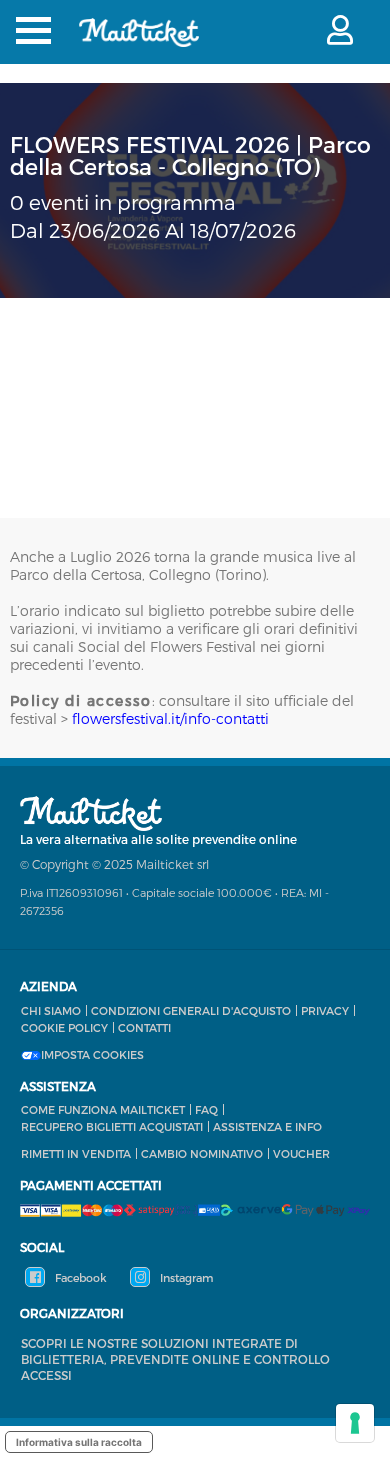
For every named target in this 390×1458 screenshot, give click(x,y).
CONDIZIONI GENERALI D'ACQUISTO (191, 1010)
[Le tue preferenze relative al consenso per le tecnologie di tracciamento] (355, 1423)
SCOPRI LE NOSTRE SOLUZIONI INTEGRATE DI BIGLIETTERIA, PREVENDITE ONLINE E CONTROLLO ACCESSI (175, 1359)
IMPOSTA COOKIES (92, 1055)
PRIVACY (325, 1010)
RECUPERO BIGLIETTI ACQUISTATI (112, 1126)
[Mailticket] (139, 45)
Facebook (79, 1277)
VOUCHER (301, 1153)
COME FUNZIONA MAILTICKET (103, 1109)
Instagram (185, 1277)
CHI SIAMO (51, 1010)
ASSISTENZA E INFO (267, 1126)
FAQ (206, 1109)
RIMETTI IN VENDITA (76, 1153)
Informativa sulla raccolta (79, 1442)
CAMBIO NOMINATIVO (202, 1153)
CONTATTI (144, 1027)
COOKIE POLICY (64, 1027)
